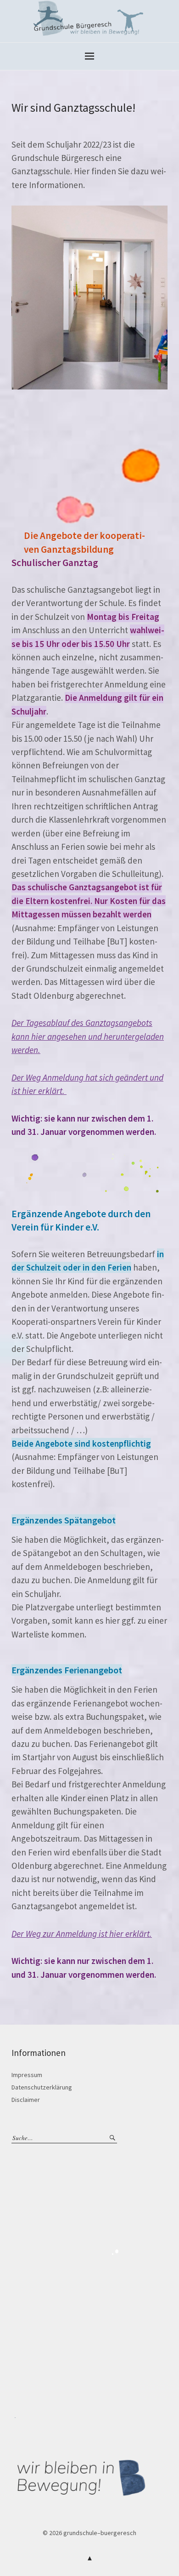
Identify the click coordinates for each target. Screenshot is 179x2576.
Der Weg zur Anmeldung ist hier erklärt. (82, 1934)
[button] (89, 298)
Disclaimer (26, 2100)
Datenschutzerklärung (42, 2087)
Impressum (27, 2075)
